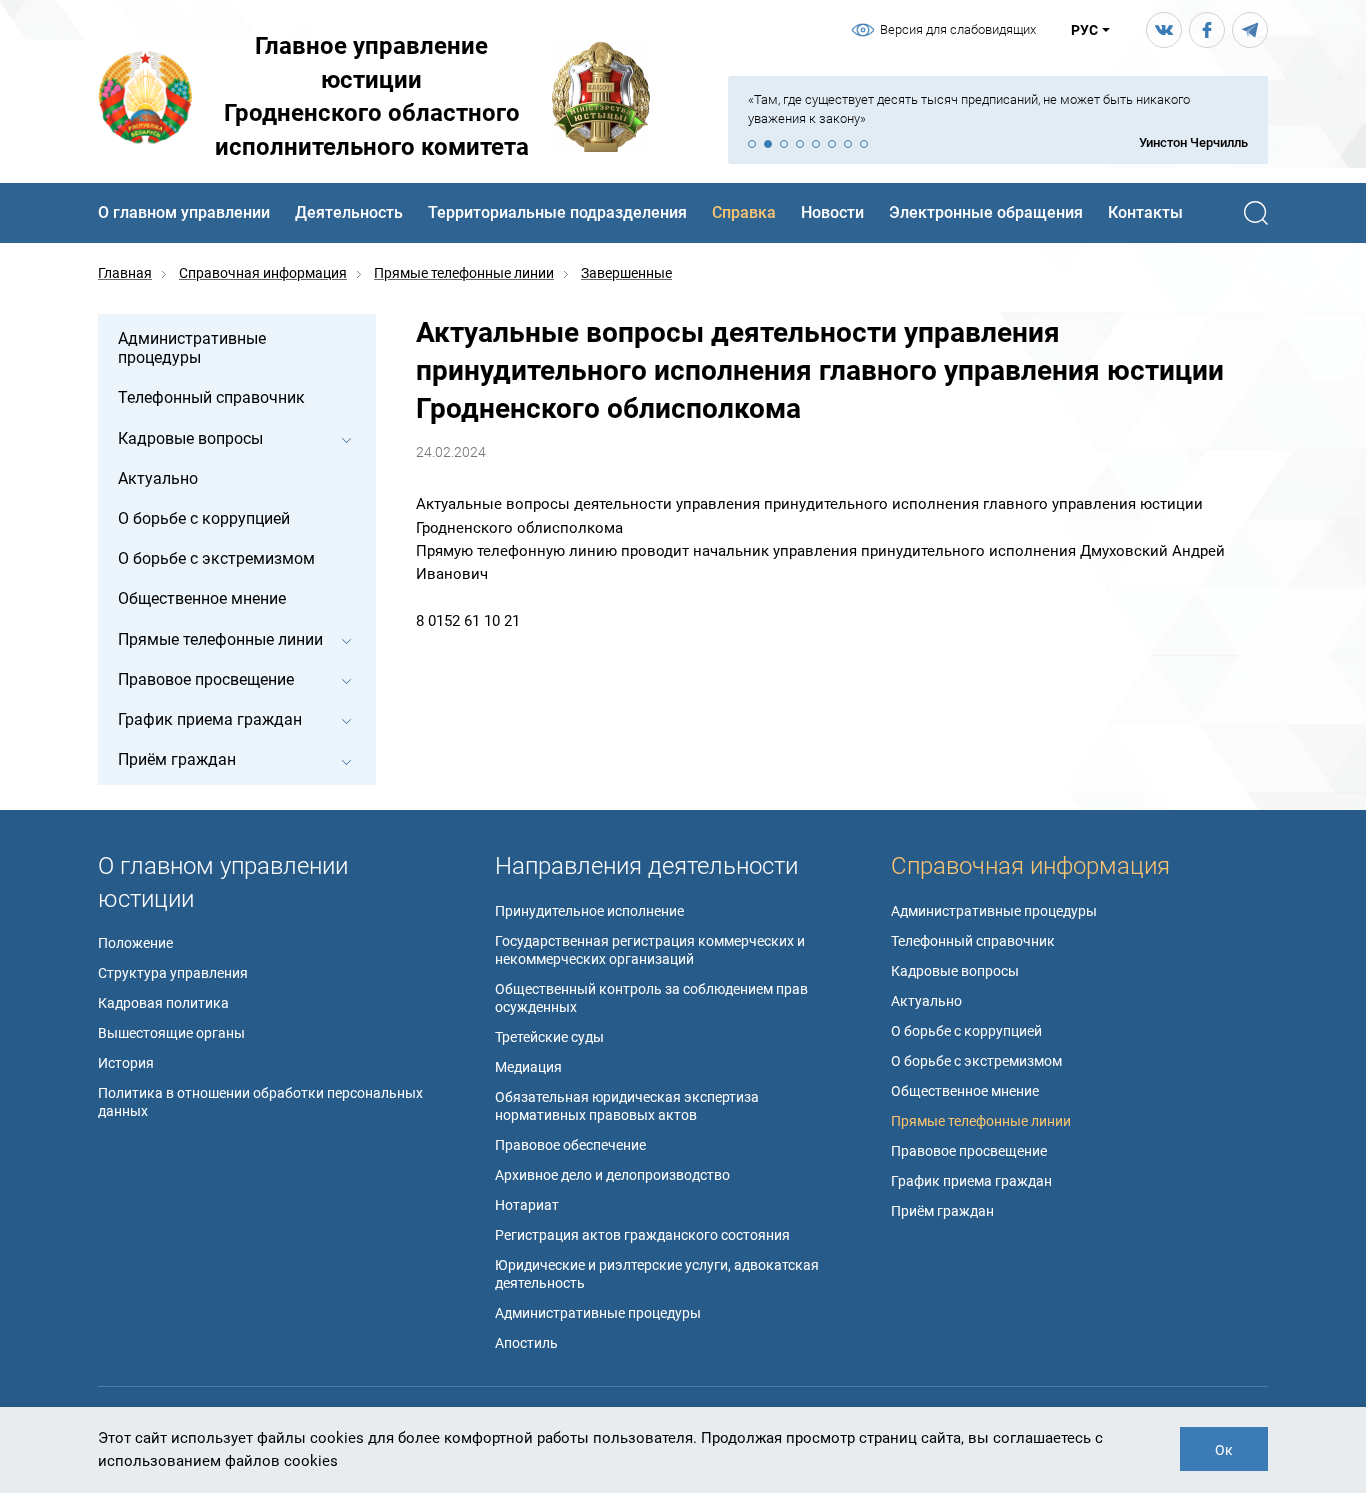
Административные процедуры (598, 1313)
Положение (135, 943)
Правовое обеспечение (570, 1145)
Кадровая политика (163, 1003)
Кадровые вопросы (955, 971)
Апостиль (526, 1343)
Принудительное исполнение (589, 911)
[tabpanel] (998, 122)
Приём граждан (942, 1211)
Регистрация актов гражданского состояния (642, 1235)
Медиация (528, 1067)
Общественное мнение (965, 1091)
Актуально (926, 1001)
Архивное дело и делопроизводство (612, 1175)
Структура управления (173, 973)
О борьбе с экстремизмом (976, 1061)
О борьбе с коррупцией (966, 1031)
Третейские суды (549, 1037)
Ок (1224, 1450)
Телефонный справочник (973, 941)
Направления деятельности (646, 866)
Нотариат (527, 1205)
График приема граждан (971, 1181)
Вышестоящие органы (171, 1033)
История (126, 1063)
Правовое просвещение (969, 1151)
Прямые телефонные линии (981, 1121)
